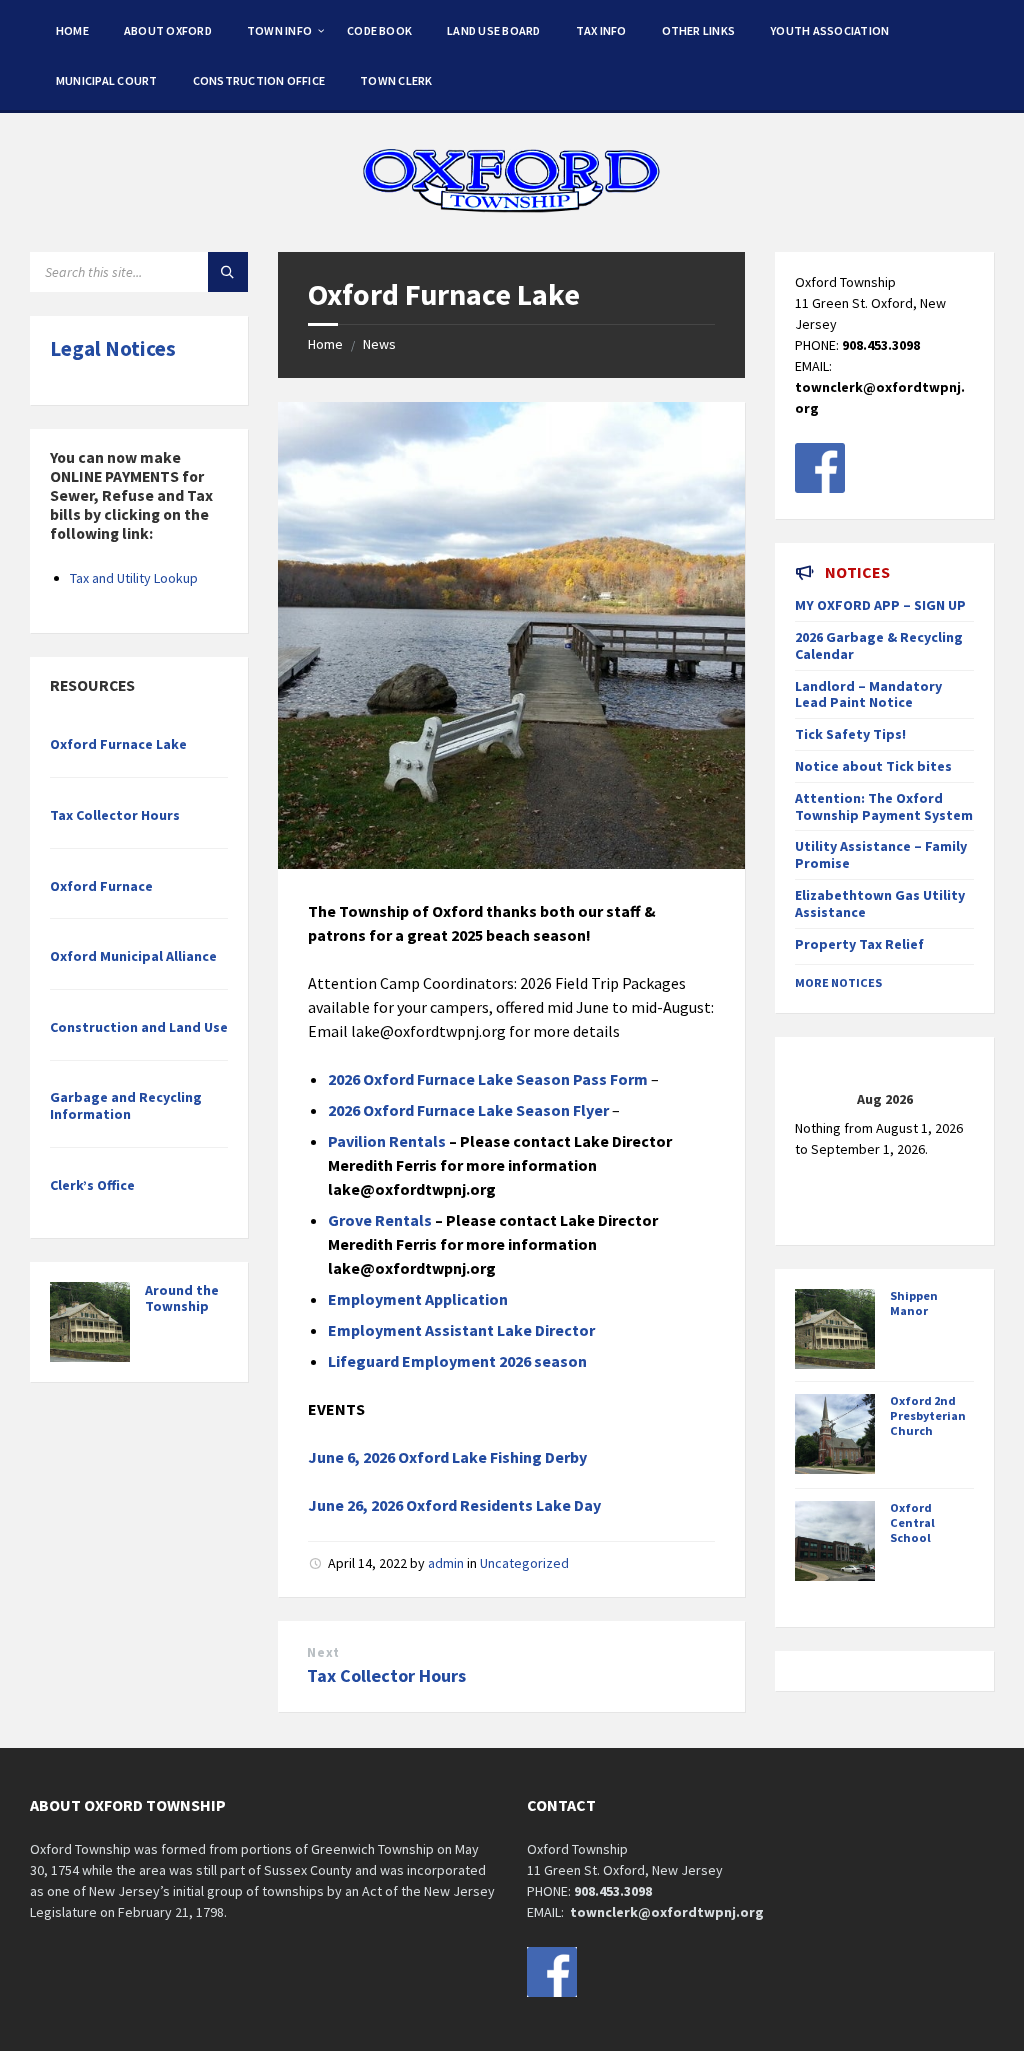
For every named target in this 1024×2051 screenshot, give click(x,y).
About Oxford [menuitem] (168, 30)
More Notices (838, 982)
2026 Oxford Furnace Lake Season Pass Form (488, 1079)
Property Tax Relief (859, 944)
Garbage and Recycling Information (126, 1105)
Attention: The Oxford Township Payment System (884, 806)
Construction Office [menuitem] (259, 80)
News (379, 344)
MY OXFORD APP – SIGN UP (880, 605)
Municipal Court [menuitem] (107, 80)
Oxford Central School (912, 1522)
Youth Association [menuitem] (829, 30)
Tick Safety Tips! (850, 734)
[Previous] (813, 1100)
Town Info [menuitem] (279, 30)
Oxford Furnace (101, 886)
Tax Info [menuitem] (601, 30)
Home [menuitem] (72, 30)
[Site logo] (512, 213)
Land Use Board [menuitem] (493, 30)
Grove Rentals (380, 1220)
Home (325, 344)
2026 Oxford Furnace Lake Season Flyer (468, 1110)
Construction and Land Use (139, 1027)
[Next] (956, 1100)
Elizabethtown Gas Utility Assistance (880, 903)
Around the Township (182, 1298)
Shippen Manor (914, 1303)
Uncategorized (524, 1563)
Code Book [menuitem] (379, 30)
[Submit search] (228, 272)
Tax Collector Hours (386, 1675)
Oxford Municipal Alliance (133, 956)
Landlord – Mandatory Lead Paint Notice (868, 694)
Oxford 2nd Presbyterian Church (928, 1415)
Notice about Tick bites (873, 766)
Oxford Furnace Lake (118, 744)
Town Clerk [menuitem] (396, 80)
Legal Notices (113, 348)
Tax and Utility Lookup (134, 578)
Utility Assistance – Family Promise (881, 854)
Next (323, 1652)
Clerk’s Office (92, 1185)
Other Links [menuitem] (699, 30)
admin (446, 1563)
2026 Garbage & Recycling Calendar (879, 645)
